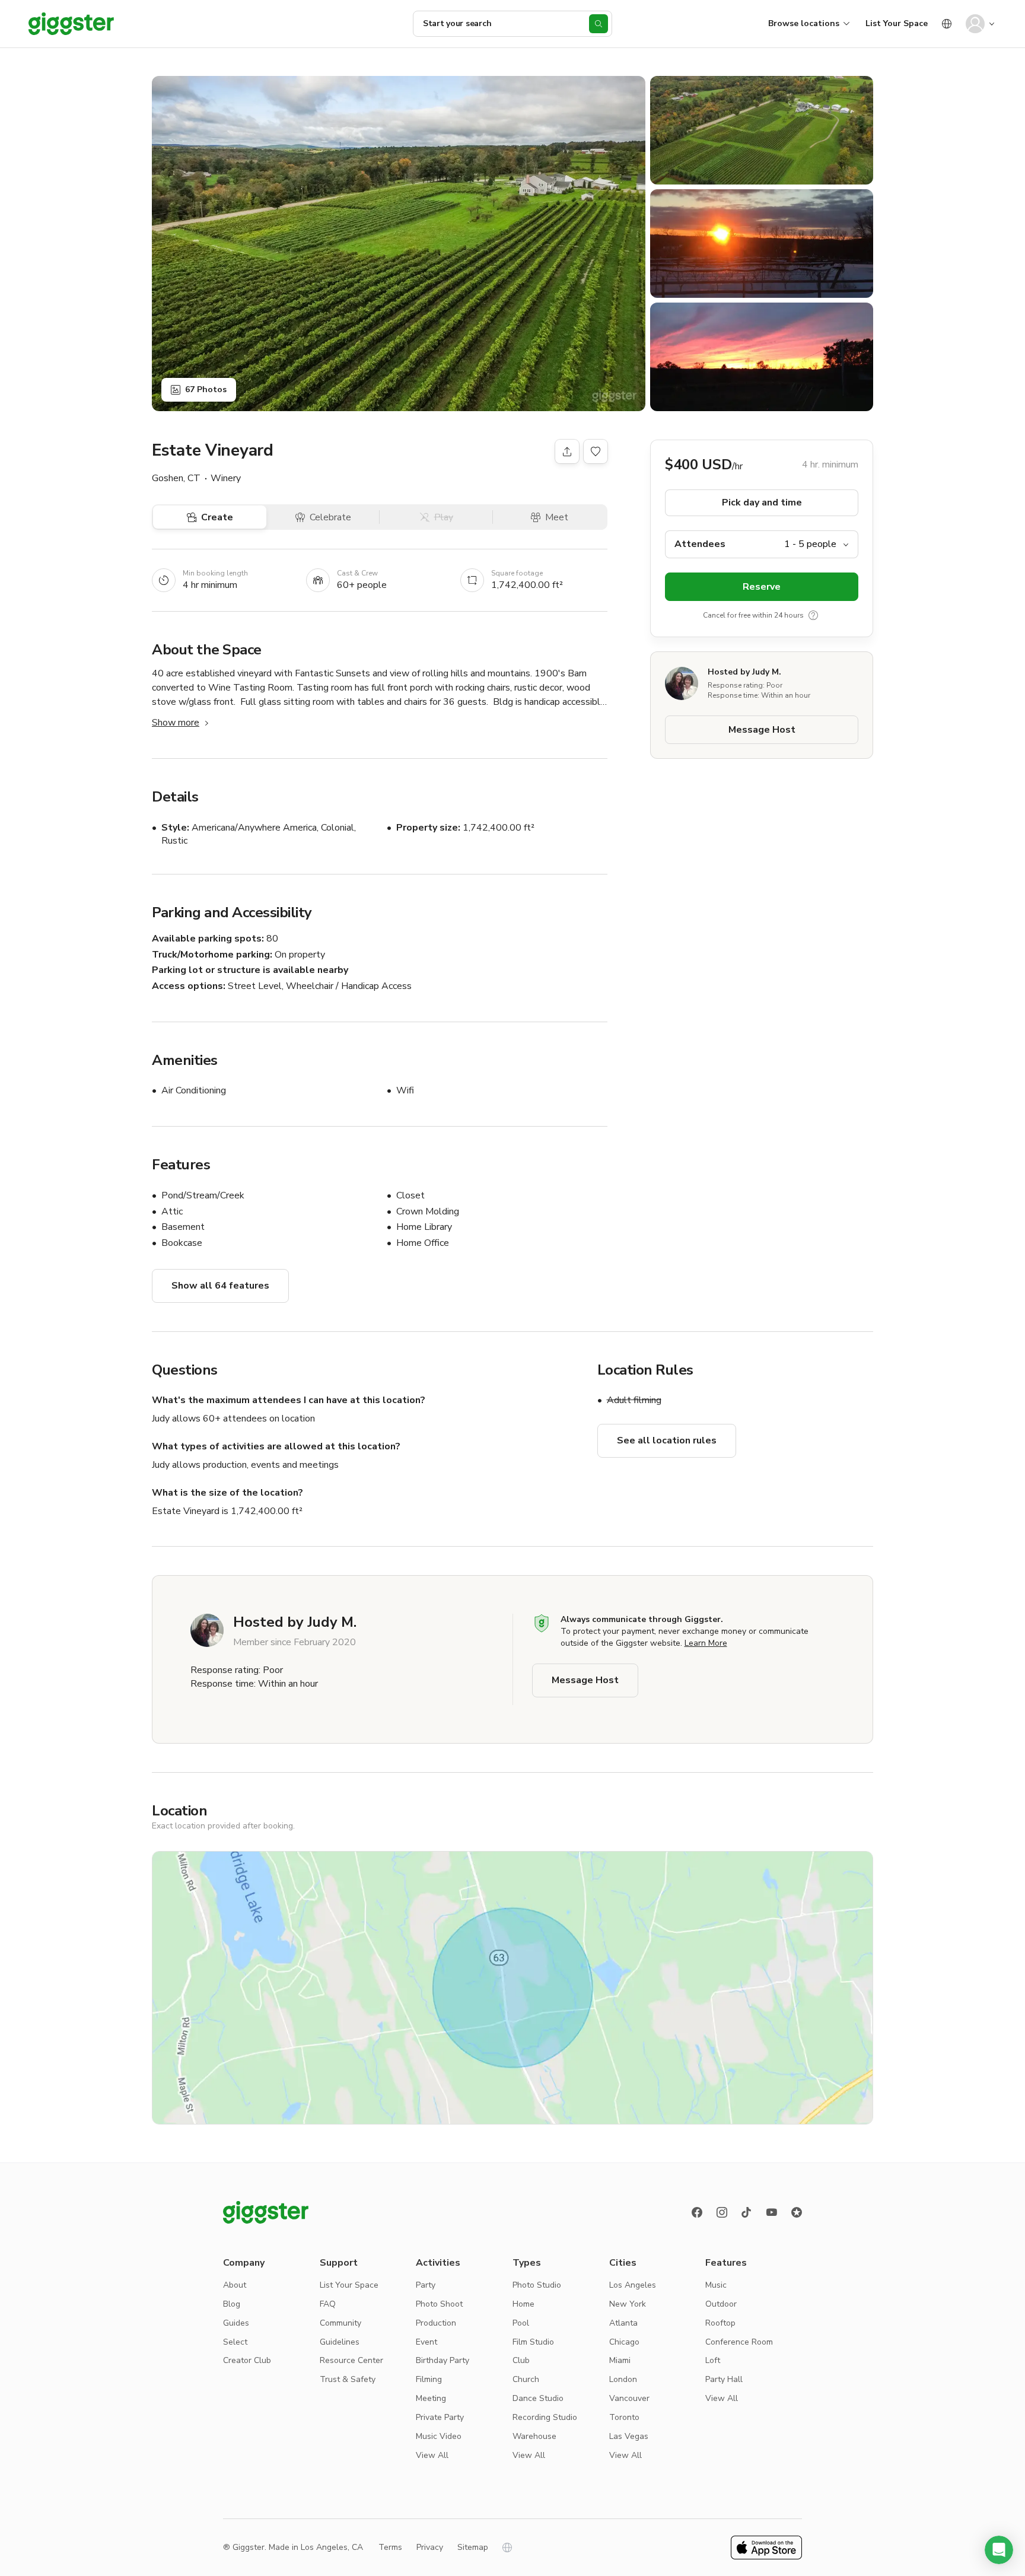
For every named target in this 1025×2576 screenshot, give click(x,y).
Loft (713, 2360)
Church (526, 2379)
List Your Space (897, 23)
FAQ (328, 2304)
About (235, 2285)
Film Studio (533, 2342)
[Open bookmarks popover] (596, 451)
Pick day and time (762, 503)
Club (521, 2360)
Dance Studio (538, 2398)
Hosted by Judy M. (744, 672)
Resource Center (351, 2360)
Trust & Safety (348, 2379)
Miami (620, 2360)
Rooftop (720, 2323)
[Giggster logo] (266, 2212)
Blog (232, 2304)
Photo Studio (537, 2285)
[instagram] (722, 2212)
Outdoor (721, 2304)
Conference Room (739, 2342)
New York (628, 2304)
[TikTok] (747, 2212)
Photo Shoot (439, 2304)
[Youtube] (772, 2212)
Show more (176, 723)
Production (436, 2323)
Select (235, 2342)
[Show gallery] (399, 244)
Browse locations (804, 23)
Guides (236, 2323)
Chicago (624, 2342)
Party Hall (724, 2379)
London (623, 2379)
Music (716, 2285)
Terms (390, 2547)
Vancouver (629, 2398)
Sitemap (473, 2547)
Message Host (762, 730)
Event (426, 2342)
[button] (999, 2550)
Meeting (431, 2398)
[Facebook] (697, 2212)
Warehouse (534, 2436)
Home (523, 2304)
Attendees (700, 544)
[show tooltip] (813, 615)
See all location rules (667, 1440)
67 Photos (206, 389)
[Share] (567, 451)
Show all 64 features (220, 1286)
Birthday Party (443, 2360)
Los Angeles (633, 2285)
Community (340, 2323)
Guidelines (340, 2342)
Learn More (706, 1643)
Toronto (624, 2417)
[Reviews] (797, 2212)
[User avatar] (975, 24)
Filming (429, 2379)
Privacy (430, 2547)
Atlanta (623, 2323)
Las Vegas (629, 2436)
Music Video (439, 2436)
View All (432, 2455)
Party (426, 2285)
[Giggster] (71, 24)
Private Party (440, 2417)
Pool (521, 2323)
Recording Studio (545, 2417)
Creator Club (247, 2360)
